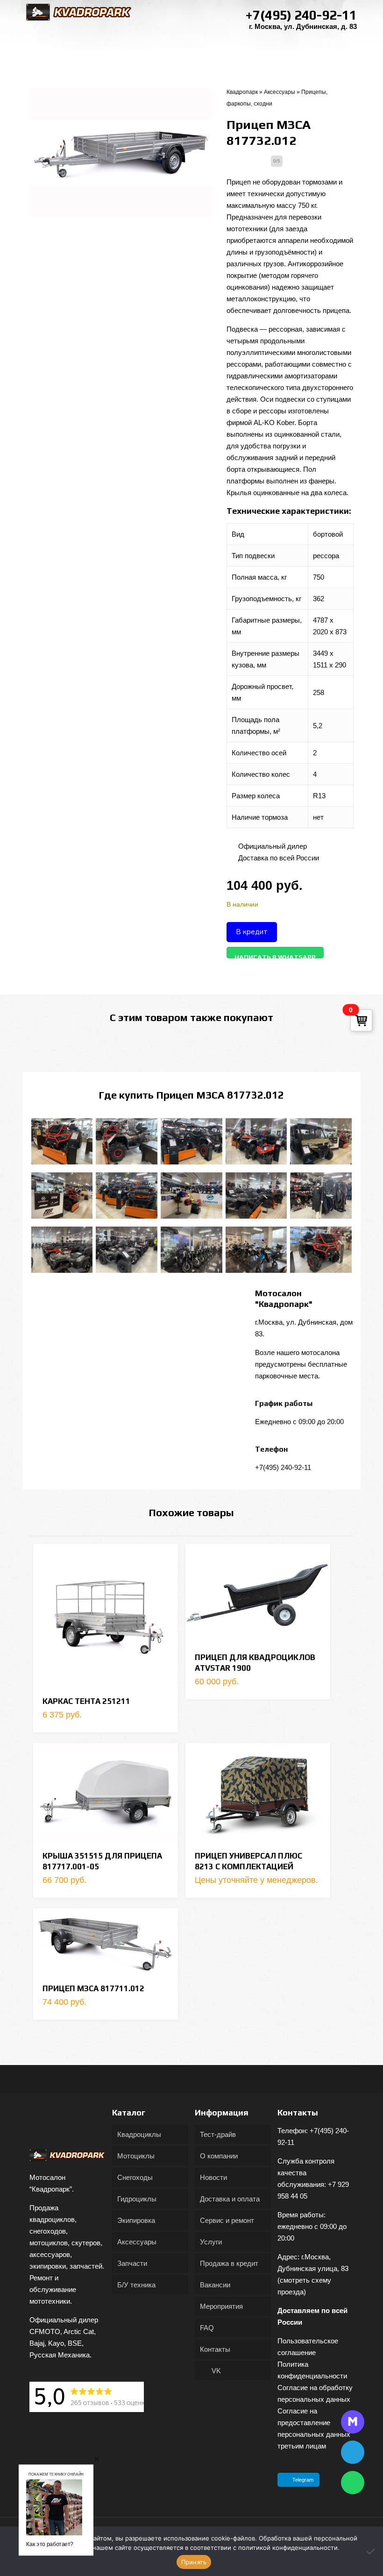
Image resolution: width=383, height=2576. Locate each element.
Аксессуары (280, 92)
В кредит (252, 932)
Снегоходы (135, 2177)
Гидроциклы (137, 2199)
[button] (97, 2459)
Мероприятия (221, 2306)
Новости (213, 2177)
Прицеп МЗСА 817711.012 (93, 1988)
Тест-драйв (218, 2134)
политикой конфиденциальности (288, 2548)
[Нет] (371, 2551)
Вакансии (215, 2285)
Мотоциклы (136, 2156)
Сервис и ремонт (227, 2220)
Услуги (211, 2242)
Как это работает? (50, 2544)
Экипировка (136, 2220)
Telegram (303, 2480)
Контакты (215, 2349)
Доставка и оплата (230, 2199)
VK (215, 2371)
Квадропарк (242, 92)
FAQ (207, 2328)
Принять (194, 2562)
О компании (219, 2156)
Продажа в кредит (229, 2263)
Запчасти (132, 2263)
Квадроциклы (139, 2134)
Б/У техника (136, 2285)
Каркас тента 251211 (86, 1701)
